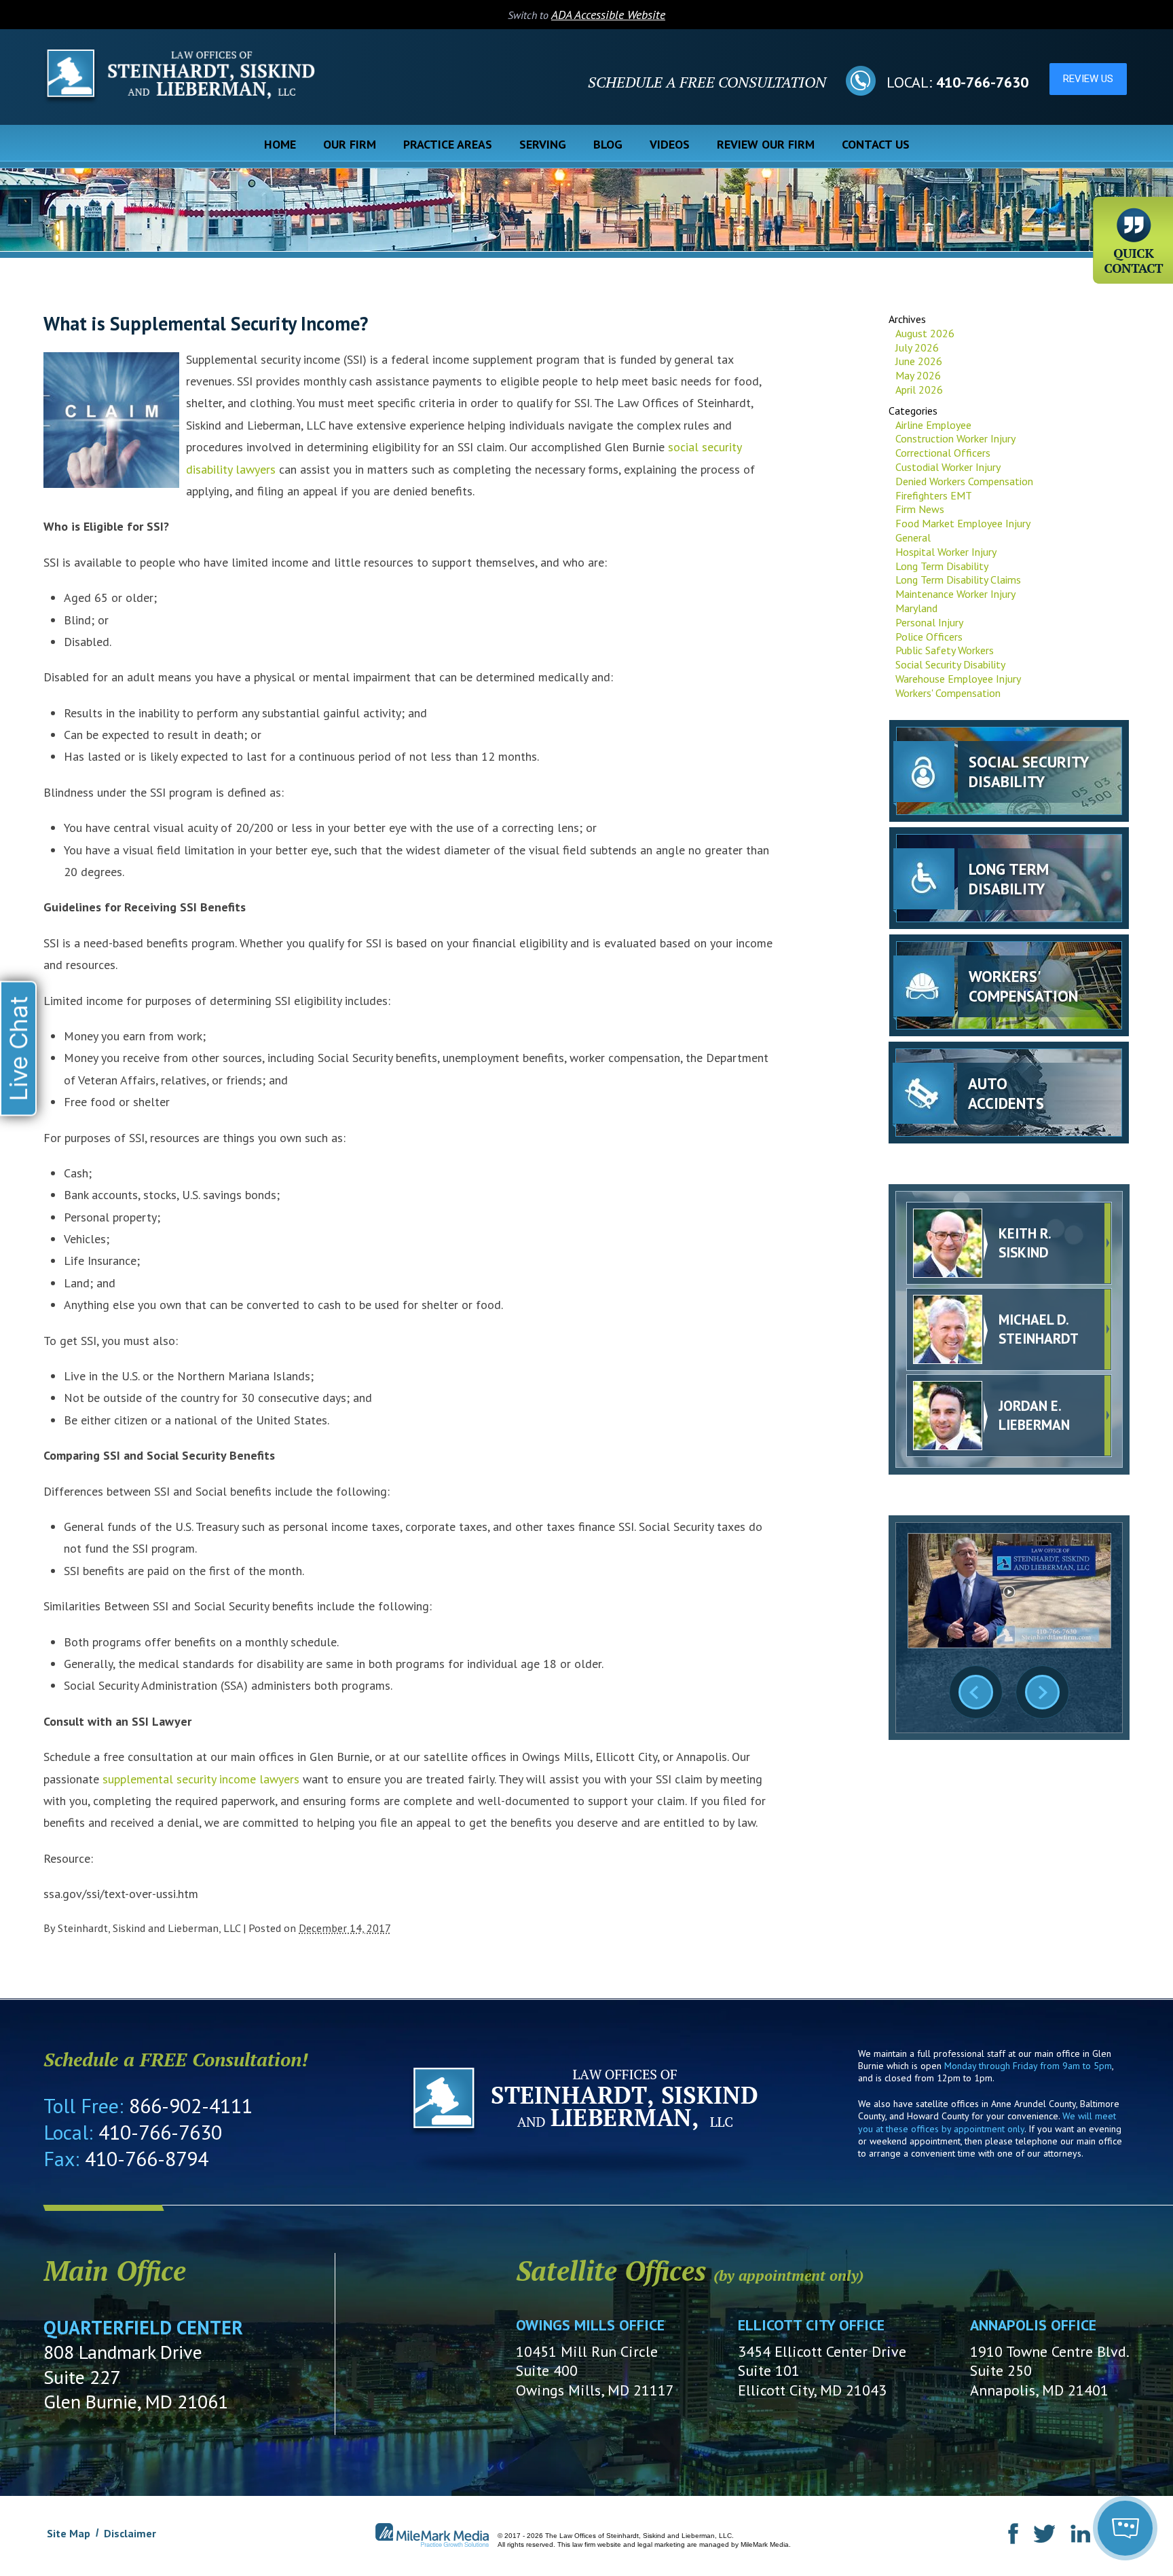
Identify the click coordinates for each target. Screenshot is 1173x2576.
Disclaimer (130, 2533)
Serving (543, 144)
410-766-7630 (982, 82)
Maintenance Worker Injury (955, 594)
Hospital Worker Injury (946, 552)
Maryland (916, 608)
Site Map (69, 2533)
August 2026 (925, 333)
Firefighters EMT (934, 495)
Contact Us (876, 144)
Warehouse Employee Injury (958, 679)
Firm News (920, 509)
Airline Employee (933, 425)
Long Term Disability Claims (958, 580)
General (913, 537)
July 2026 (917, 347)
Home (280, 144)
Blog (608, 144)
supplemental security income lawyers (201, 1779)
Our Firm (350, 144)
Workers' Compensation (948, 693)
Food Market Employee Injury (963, 523)
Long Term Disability (942, 566)
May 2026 (918, 375)
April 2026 (919, 390)
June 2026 (919, 361)
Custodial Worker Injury (948, 467)
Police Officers (929, 637)
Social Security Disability (950, 664)
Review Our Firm (766, 144)
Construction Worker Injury (955, 438)
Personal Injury (929, 622)
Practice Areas (448, 144)
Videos (670, 144)
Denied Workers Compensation (964, 481)
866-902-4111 (191, 2105)
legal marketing (661, 2544)
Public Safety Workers (945, 650)
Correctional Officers (943, 453)
